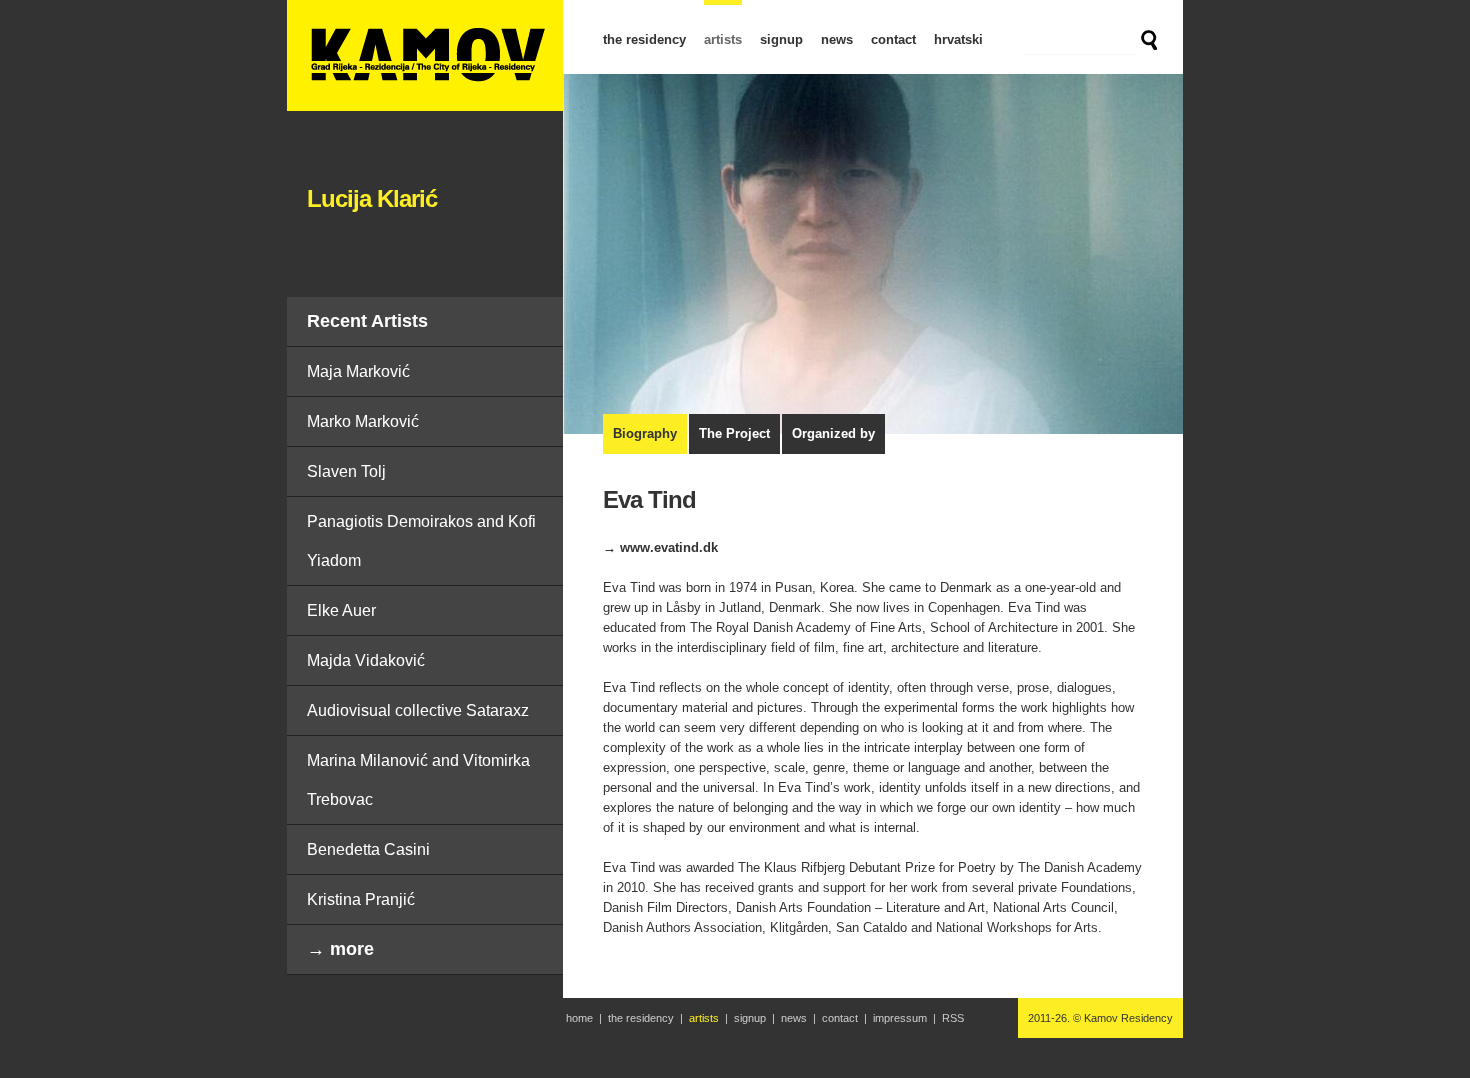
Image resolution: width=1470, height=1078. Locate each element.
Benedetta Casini (368, 849)
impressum (900, 1018)
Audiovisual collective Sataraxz (418, 710)
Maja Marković (358, 371)
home (579, 1018)
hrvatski (958, 39)
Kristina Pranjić (361, 899)
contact (893, 39)
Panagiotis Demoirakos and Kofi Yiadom (421, 541)
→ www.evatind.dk (660, 547)
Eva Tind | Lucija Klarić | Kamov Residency (425, 55)
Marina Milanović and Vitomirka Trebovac (418, 780)
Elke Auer (341, 610)
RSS (953, 1018)
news (837, 39)
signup (781, 39)
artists (723, 39)
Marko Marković (363, 421)
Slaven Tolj (346, 471)
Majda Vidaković (366, 660)
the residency (644, 39)
